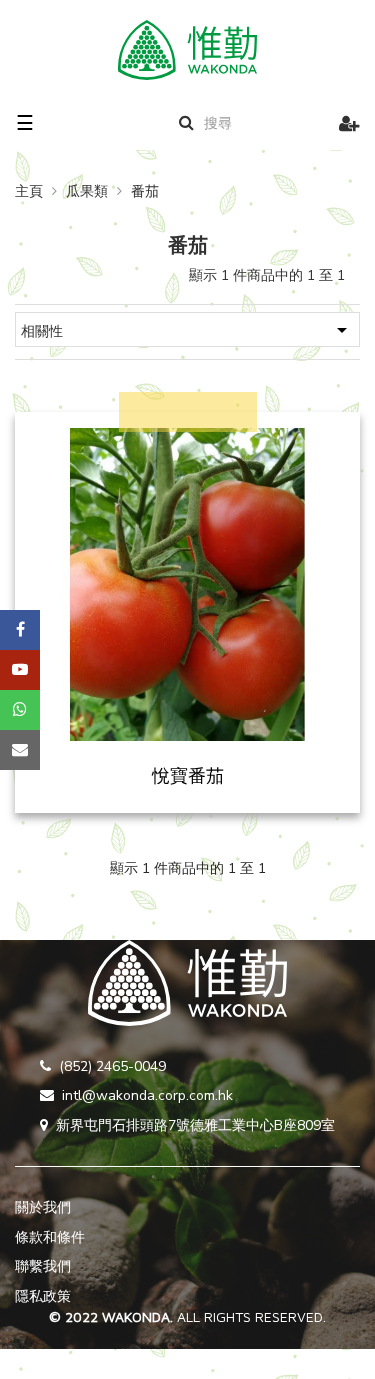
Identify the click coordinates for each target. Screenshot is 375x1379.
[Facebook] (20, 630)
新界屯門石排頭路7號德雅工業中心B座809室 (195, 1125)
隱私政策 (43, 1296)
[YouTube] (20, 670)
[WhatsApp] (20, 710)
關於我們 (43, 1207)
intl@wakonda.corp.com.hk (147, 1095)
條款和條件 (50, 1237)
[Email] (20, 750)
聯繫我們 (43, 1266)
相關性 (187, 330)
